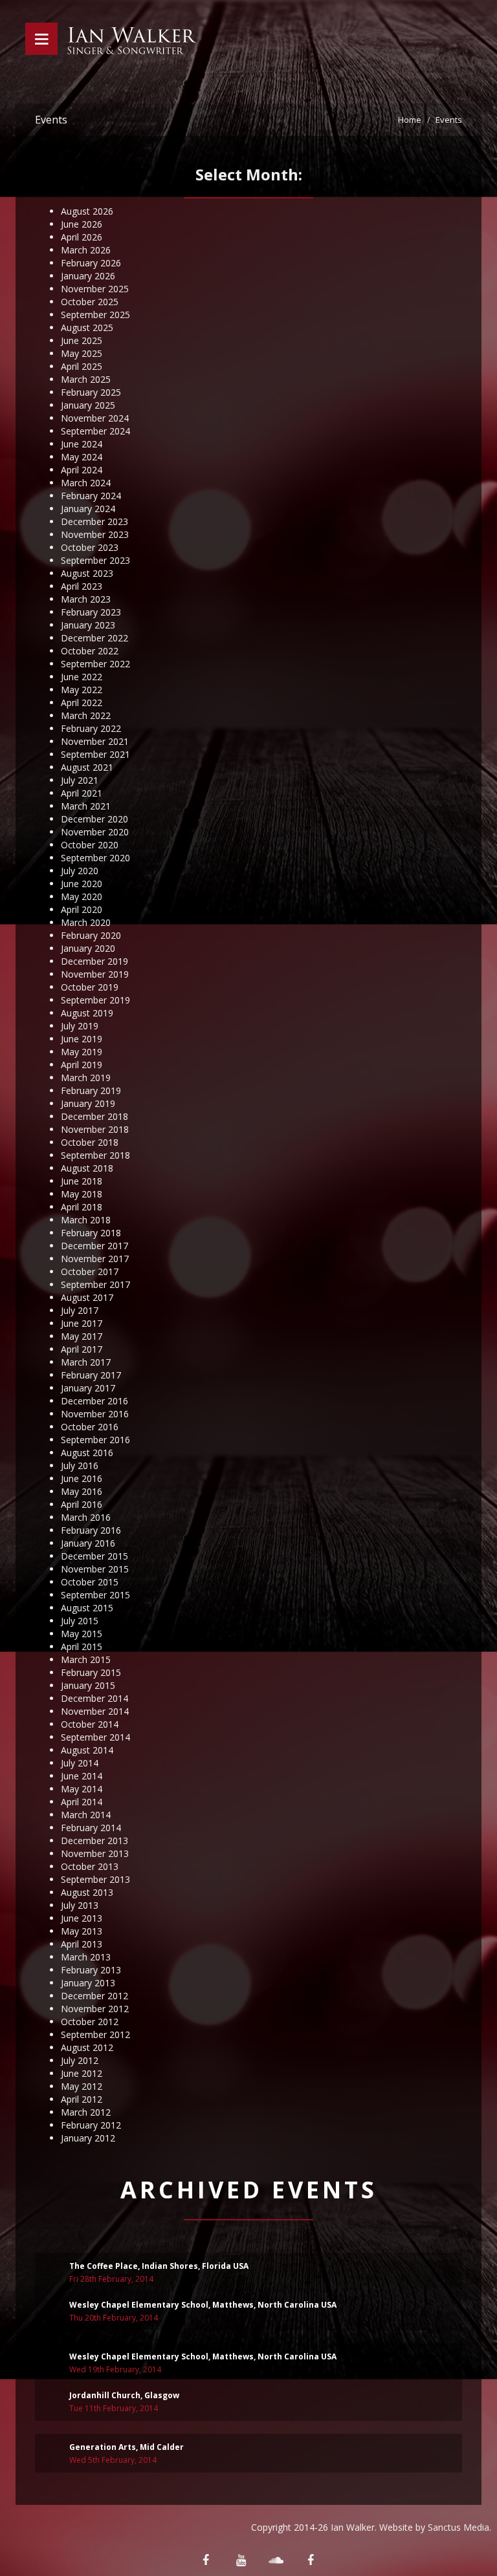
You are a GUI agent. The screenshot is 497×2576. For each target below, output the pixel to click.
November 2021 (95, 741)
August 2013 (87, 1892)
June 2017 (82, 1323)
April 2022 (82, 703)
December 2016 (94, 1401)
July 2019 (80, 1026)
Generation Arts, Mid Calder (127, 2447)
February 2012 (91, 2125)
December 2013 (94, 1841)
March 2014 (86, 1815)
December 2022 (94, 638)
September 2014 (95, 1737)
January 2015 (88, 1685)
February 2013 (91, 1970)
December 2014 (94, 1698)
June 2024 (82, 444)
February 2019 (91, 1090)
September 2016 (95, 1440)
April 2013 (82, 1944)
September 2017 (95, 1284)
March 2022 (86, 715)
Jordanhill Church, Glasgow (124, 2395)
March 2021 (86, 806)
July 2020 (80, 871)
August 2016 (87, 1453)
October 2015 (90, 1582)
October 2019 (90, 987)
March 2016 (86, 1517)
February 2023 (91, 612)
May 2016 (82, 1491)
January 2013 (88, 1983)
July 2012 (80, 2060)
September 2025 (95, 315)
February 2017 (91, 1375)
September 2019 (95, 1000)
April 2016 (82, 1504)
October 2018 (90, 1142)
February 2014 (91, 1828)
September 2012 (95, 2034)
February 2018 (91, 1233)
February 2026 (91, 263)
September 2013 (95, 1879)
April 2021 (82, 793)
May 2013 (82, 1931)
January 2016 (88, 1543)
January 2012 (88, 2138)
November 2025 (95, 289)
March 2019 (86, 1078)
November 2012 (95, 2009)
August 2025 (87, 327)
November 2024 (95, 418)
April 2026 (82, 237)
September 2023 (95, 560)
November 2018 (95, 1129)
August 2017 (87, 1297)
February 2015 (91, 1672)
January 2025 (88, 405)
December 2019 (94, 961)
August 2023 (87, 573)
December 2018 (94, 1116)
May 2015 (82, 1634)
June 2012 (82, 2073)
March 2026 (86, 250)
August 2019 (87, 1013)
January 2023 (88, 625)
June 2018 (82, 1181)
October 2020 (90, 845)
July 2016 (80, 1465)
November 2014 (95, 1711)
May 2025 (82, 353)
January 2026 (88, 276)
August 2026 (87, 211)
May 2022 (82, 690)
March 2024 (86, 483)
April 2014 (82, 1802)
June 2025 (82, 340)
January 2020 (88, 948)
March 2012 (86, 2112)
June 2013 (82, 1918)
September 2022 (95, 664)
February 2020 (91, 935)
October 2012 (90, 2022)
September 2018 (95, 1155)
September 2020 (95, 858)
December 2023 (94, 521)
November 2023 (95, 534)
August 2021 (87, 767)
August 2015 (87, 1608)
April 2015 (82, 1647)
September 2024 (95, 431)
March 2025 (86, 379)
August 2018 (87, 1168)
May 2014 (82, 1789)
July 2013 (80, 1905)
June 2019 (82, 1039)
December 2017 (94, 1246)
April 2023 (82, 586)
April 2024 (82, 470)
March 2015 (86, 1659)
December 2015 (94, 1556)
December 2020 (94, 819)
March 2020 (86, 922)
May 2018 (82, 1194)
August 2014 (87, 1750)
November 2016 (95, 1414)
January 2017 (88, 1388)
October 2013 (90, 1866)
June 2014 (82, 1776)
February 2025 (91, 392)
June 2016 (82, 1478)
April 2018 (82, 1207)
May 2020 (82, 896)
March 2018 (86, 1220)
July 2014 (80, 1763)
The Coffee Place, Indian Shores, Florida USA (159, 2266)
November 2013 (95, 1853)
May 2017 (82, 1336)
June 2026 (82, 224)
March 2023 (86, 599)
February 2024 (91, 496)
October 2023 (90, 547)
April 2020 (82, 909)
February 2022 (91, 728)
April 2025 (82, 366)
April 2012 (82, 2099)
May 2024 (82, 457)
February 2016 (91, 1530)
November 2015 (95, 1569)
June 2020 (82, 884)
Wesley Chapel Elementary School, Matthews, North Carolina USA (203, 2305)
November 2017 (95, 1259)
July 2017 (80, 1310)
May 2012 (82, 2086)
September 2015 (95, 1595)
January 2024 (88, 509)
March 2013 (86, 1957)
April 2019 (82, 1065)
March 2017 (86, 1362)
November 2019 (95, 974)
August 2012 (87, 2047)
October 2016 (90, 1427)
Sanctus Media (458, 2527)
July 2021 (80, 780)
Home (410, 120)
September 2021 (95, 754)
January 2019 (88, 1103)
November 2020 (95, 832)
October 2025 (90, 302)
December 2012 (94, 1996)
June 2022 (82, 677)
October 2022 (90, 651)
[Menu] (41, 39)
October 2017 (90, 1272)
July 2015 (80, 1621)
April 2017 (82, 1349)
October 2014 (90, 1724)
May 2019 (82, 1052)
